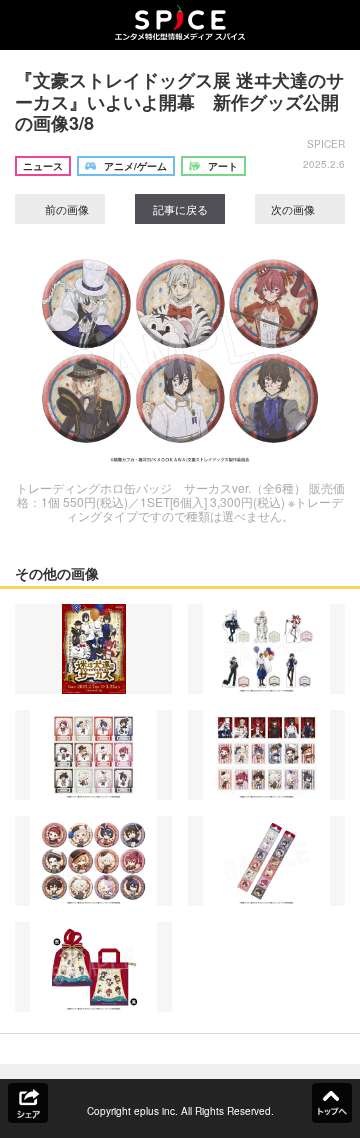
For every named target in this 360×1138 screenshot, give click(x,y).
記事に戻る (180, 209)
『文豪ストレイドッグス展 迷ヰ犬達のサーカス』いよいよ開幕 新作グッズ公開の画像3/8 (179, 101)
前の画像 (65, 209)
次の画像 (294, 209)
